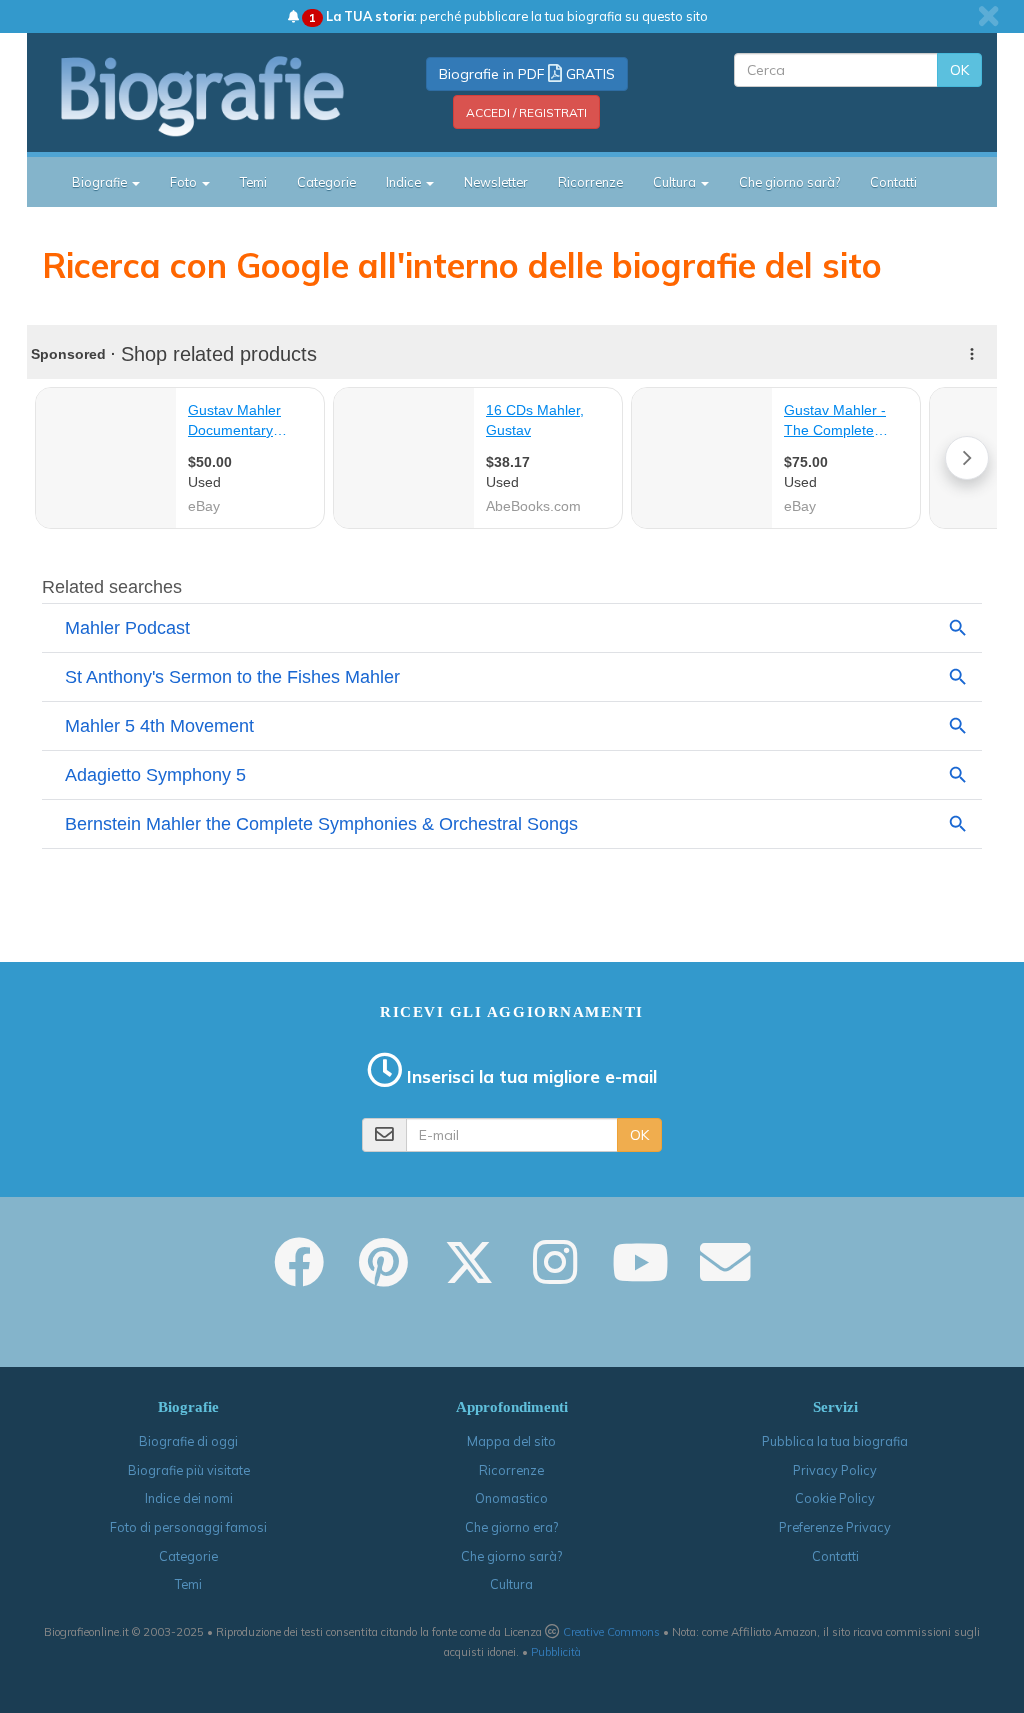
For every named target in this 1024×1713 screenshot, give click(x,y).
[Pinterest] (383, 1276)
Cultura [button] (676, 182)
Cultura (511, 1584)
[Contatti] (725, 1276)
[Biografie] (203, 96)
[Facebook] (299, 1276)
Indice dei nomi (189, 1498)
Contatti (893, 182)
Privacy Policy (835, 1470)
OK (959, 70)
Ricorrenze (590, 182)
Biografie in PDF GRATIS (527, 74)
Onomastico (511, 1498)
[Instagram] (555, 1276)
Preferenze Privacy (835, 1527)
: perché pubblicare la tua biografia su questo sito (508, 16)
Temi (253, 182)
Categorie (326, 182)
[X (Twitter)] (469, 1276)
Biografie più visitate (189, 1470)
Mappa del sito (511, 1441)
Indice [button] (405, 182)
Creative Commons (611, 1632)
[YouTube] (640, 1276)
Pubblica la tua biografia (835, 1441)
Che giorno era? (511, 1527)
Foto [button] (185, 182)
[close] (988, 16)
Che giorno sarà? (789, 182)
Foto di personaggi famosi (188, 1527)
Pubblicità (556, 1652)
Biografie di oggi (188, 1441)
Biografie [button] (101, 182)
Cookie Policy (835, 1498)
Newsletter (496, 182)
